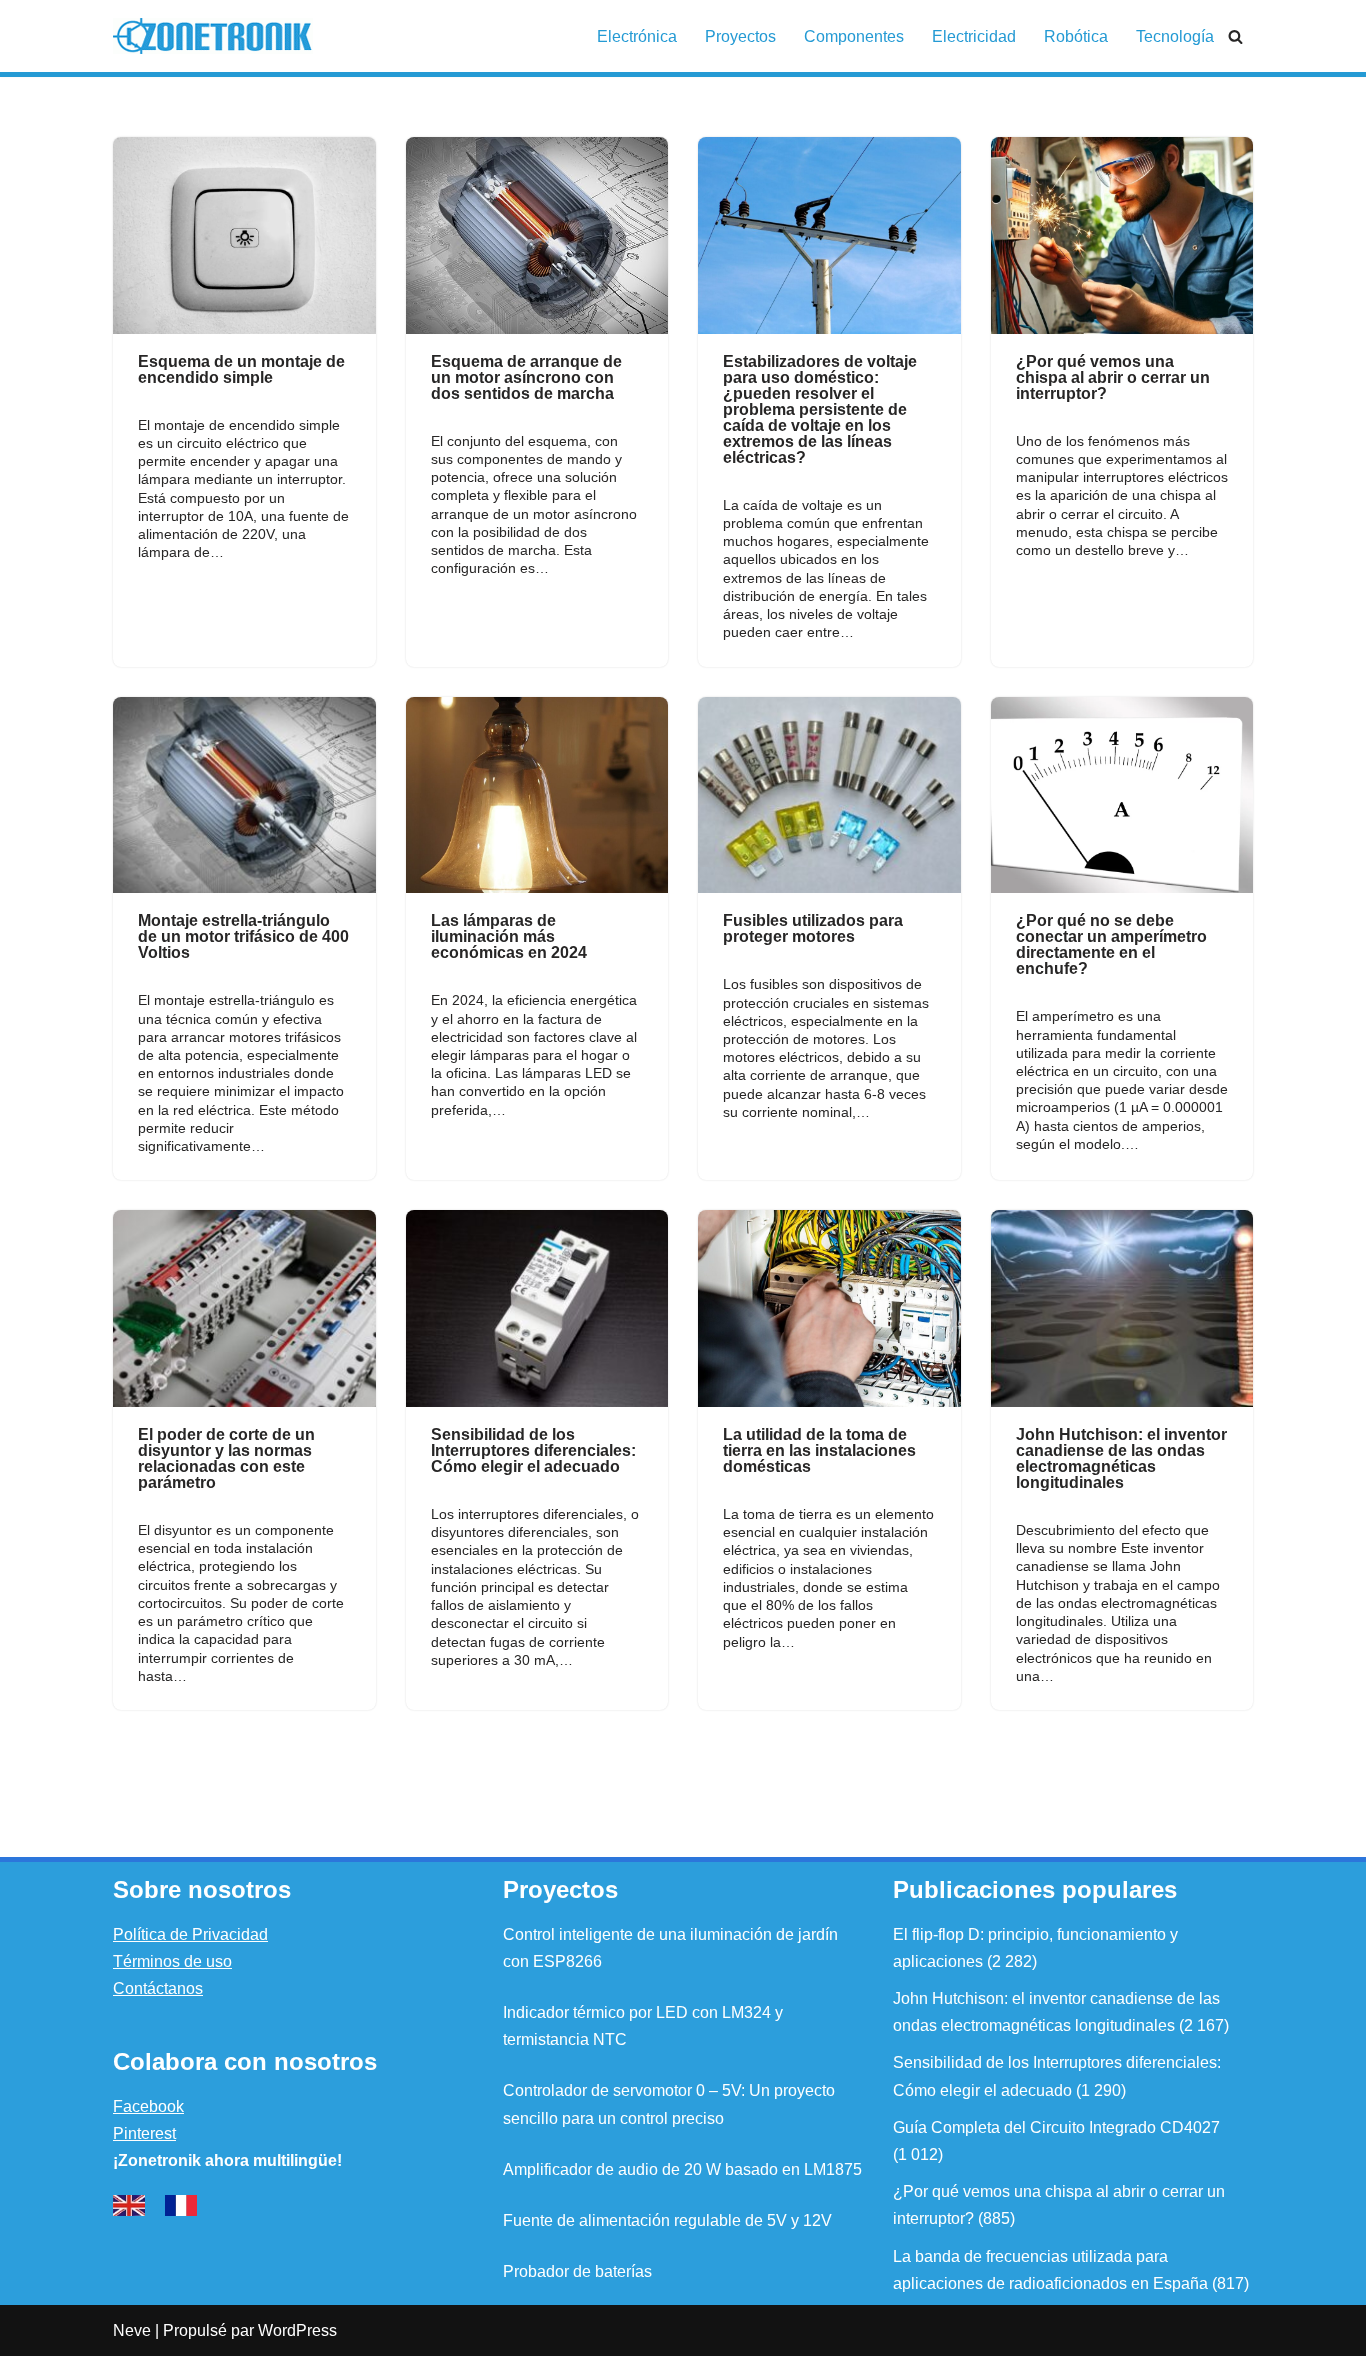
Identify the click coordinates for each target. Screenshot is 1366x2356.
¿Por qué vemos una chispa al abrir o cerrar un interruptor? (1113, 377)
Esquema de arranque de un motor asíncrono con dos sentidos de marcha (526, 377)
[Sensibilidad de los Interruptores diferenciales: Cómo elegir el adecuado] (537, 1308)
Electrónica (637, 36)
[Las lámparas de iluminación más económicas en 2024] (537, 795)
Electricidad (974, 36)
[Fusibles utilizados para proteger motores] (829, 795)
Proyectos (740, 36)
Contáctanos (158, 1988)
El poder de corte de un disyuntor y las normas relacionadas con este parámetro (226, 1458)
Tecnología (1175, 36)
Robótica (1076, 36)
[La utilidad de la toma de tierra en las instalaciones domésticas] (829, 1308)
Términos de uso (172, 1961)
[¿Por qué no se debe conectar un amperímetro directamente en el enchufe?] (1122, 795)
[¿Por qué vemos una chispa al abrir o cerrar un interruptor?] (1122, 235)
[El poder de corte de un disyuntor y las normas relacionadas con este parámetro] (244, 1308)
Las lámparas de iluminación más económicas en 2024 (509, 936)
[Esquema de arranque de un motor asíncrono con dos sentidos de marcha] (537, 235)
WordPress (297, 2330)
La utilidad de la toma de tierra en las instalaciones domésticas (819, 1450)
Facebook (148, 2106)
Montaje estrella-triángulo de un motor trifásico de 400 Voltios (243, 936)
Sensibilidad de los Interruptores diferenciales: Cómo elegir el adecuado (533, 1450)
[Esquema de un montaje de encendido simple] (244, 235)
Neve (132, 2330)
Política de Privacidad (190, 1934)
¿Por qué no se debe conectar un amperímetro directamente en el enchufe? (1111, 944)
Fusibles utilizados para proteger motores (813, 928)
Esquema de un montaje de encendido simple (241, 369)
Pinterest (144, 2133)
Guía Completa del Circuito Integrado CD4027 (1056, 2127)
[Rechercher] (1235, 36)
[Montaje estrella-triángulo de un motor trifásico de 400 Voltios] (244, 795)
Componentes (854, 36)
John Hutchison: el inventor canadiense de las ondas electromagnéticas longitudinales (1121, 1458)
